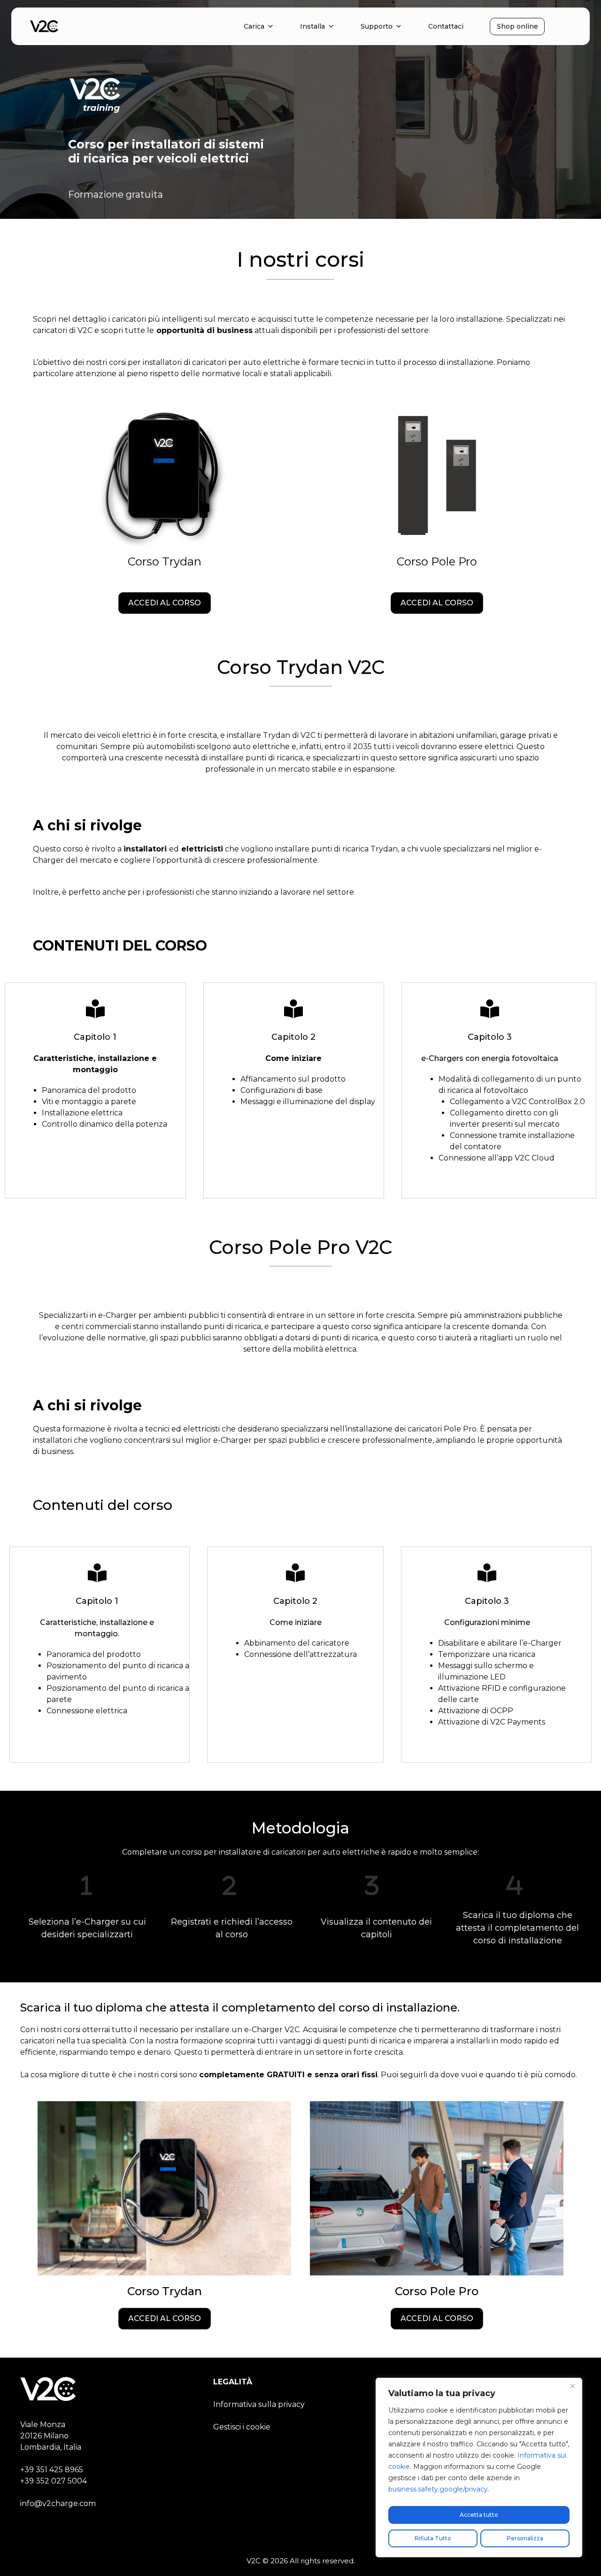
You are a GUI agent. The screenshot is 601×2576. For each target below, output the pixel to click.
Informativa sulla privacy (259, 2404)
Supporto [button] (377, 26)
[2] (229, 1885)
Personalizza (525, 2538)
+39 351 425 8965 (52, 2470)
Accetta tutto (479, 2515)
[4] (514, 1885)
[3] (372, 1885)
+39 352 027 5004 (54, 2481)
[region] (479, 2468)
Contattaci (446, 26)
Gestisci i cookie (242, 2427)
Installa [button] (312, 26)
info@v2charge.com (58, 2503)
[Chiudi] (572, 2386)
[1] (87, 1885)
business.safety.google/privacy (438, 2489)
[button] (165, 603)
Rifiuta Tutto (433, 2538)
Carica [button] (254, 26)
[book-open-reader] (95, 1009)
